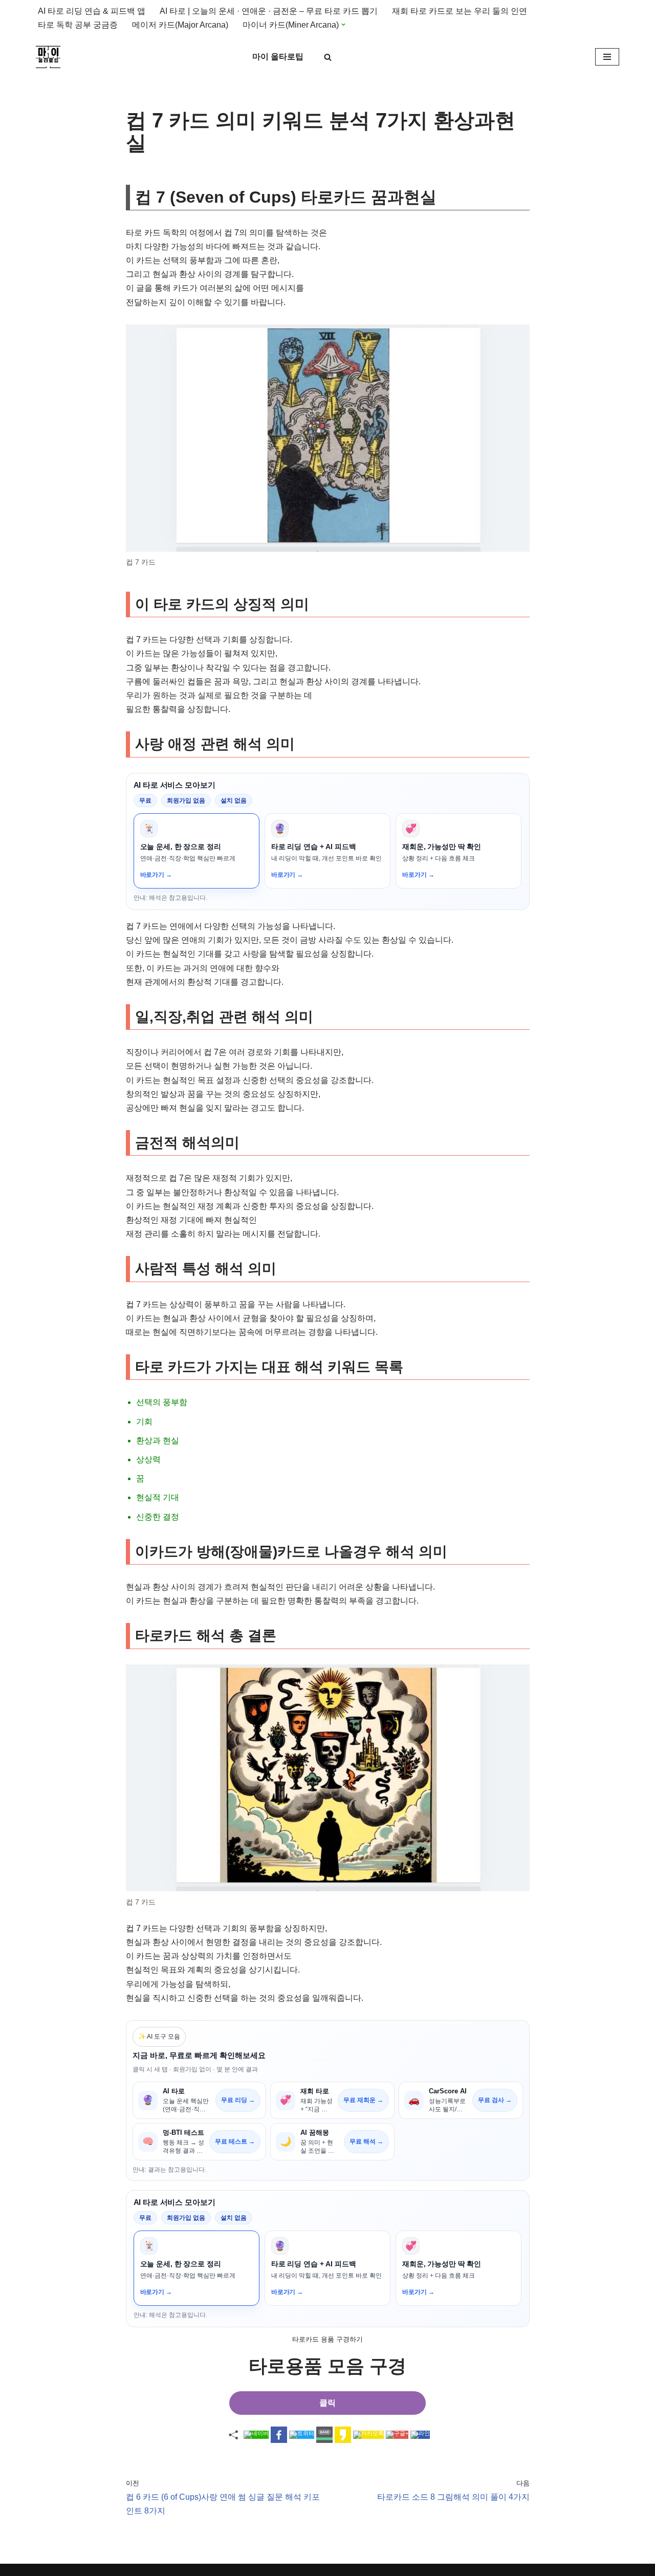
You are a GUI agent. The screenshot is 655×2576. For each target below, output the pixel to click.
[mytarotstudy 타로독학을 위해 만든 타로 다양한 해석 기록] (51, 57)
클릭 (327, 2403)
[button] (343, 25)
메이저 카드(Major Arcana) (180, 25)
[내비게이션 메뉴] (607, 57)
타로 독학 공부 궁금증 (78, 25)
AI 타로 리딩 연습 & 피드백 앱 (92, 11)
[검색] (328, 57)
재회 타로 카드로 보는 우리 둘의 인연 (460, 11)
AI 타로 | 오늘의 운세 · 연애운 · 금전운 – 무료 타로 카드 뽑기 (269, 11)
